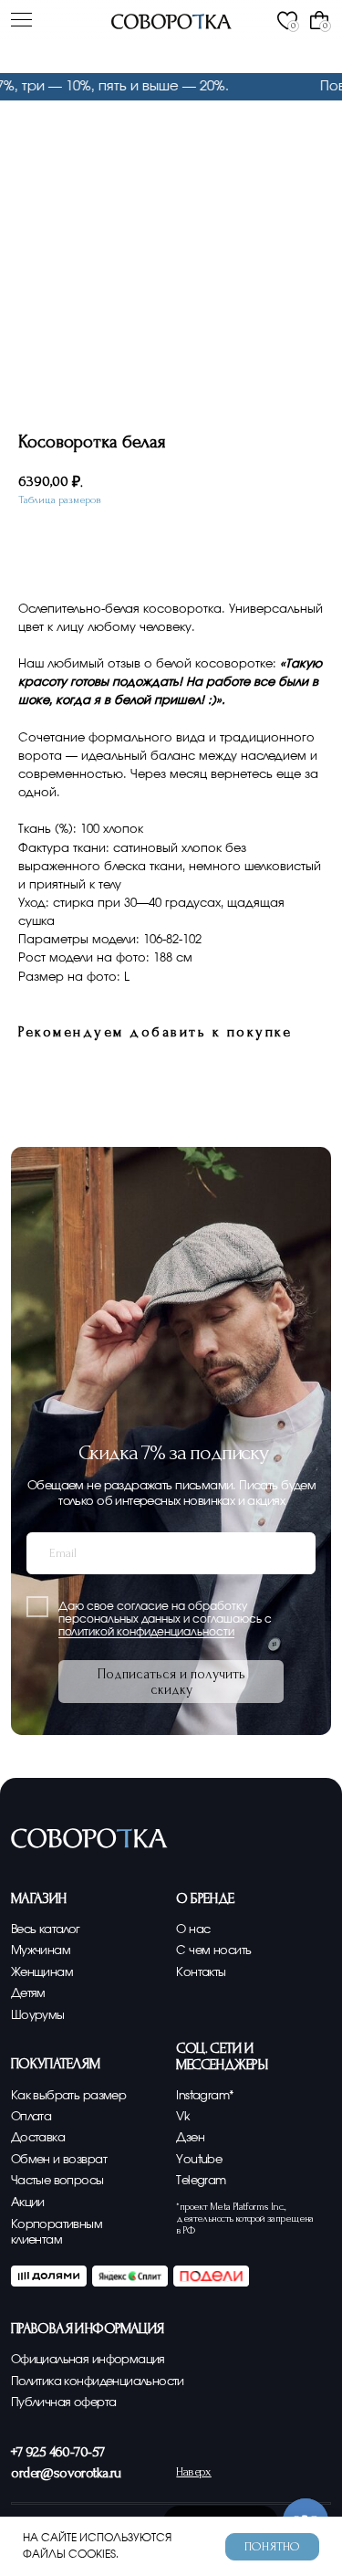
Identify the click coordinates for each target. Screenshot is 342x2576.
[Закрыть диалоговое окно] (316, 23)
